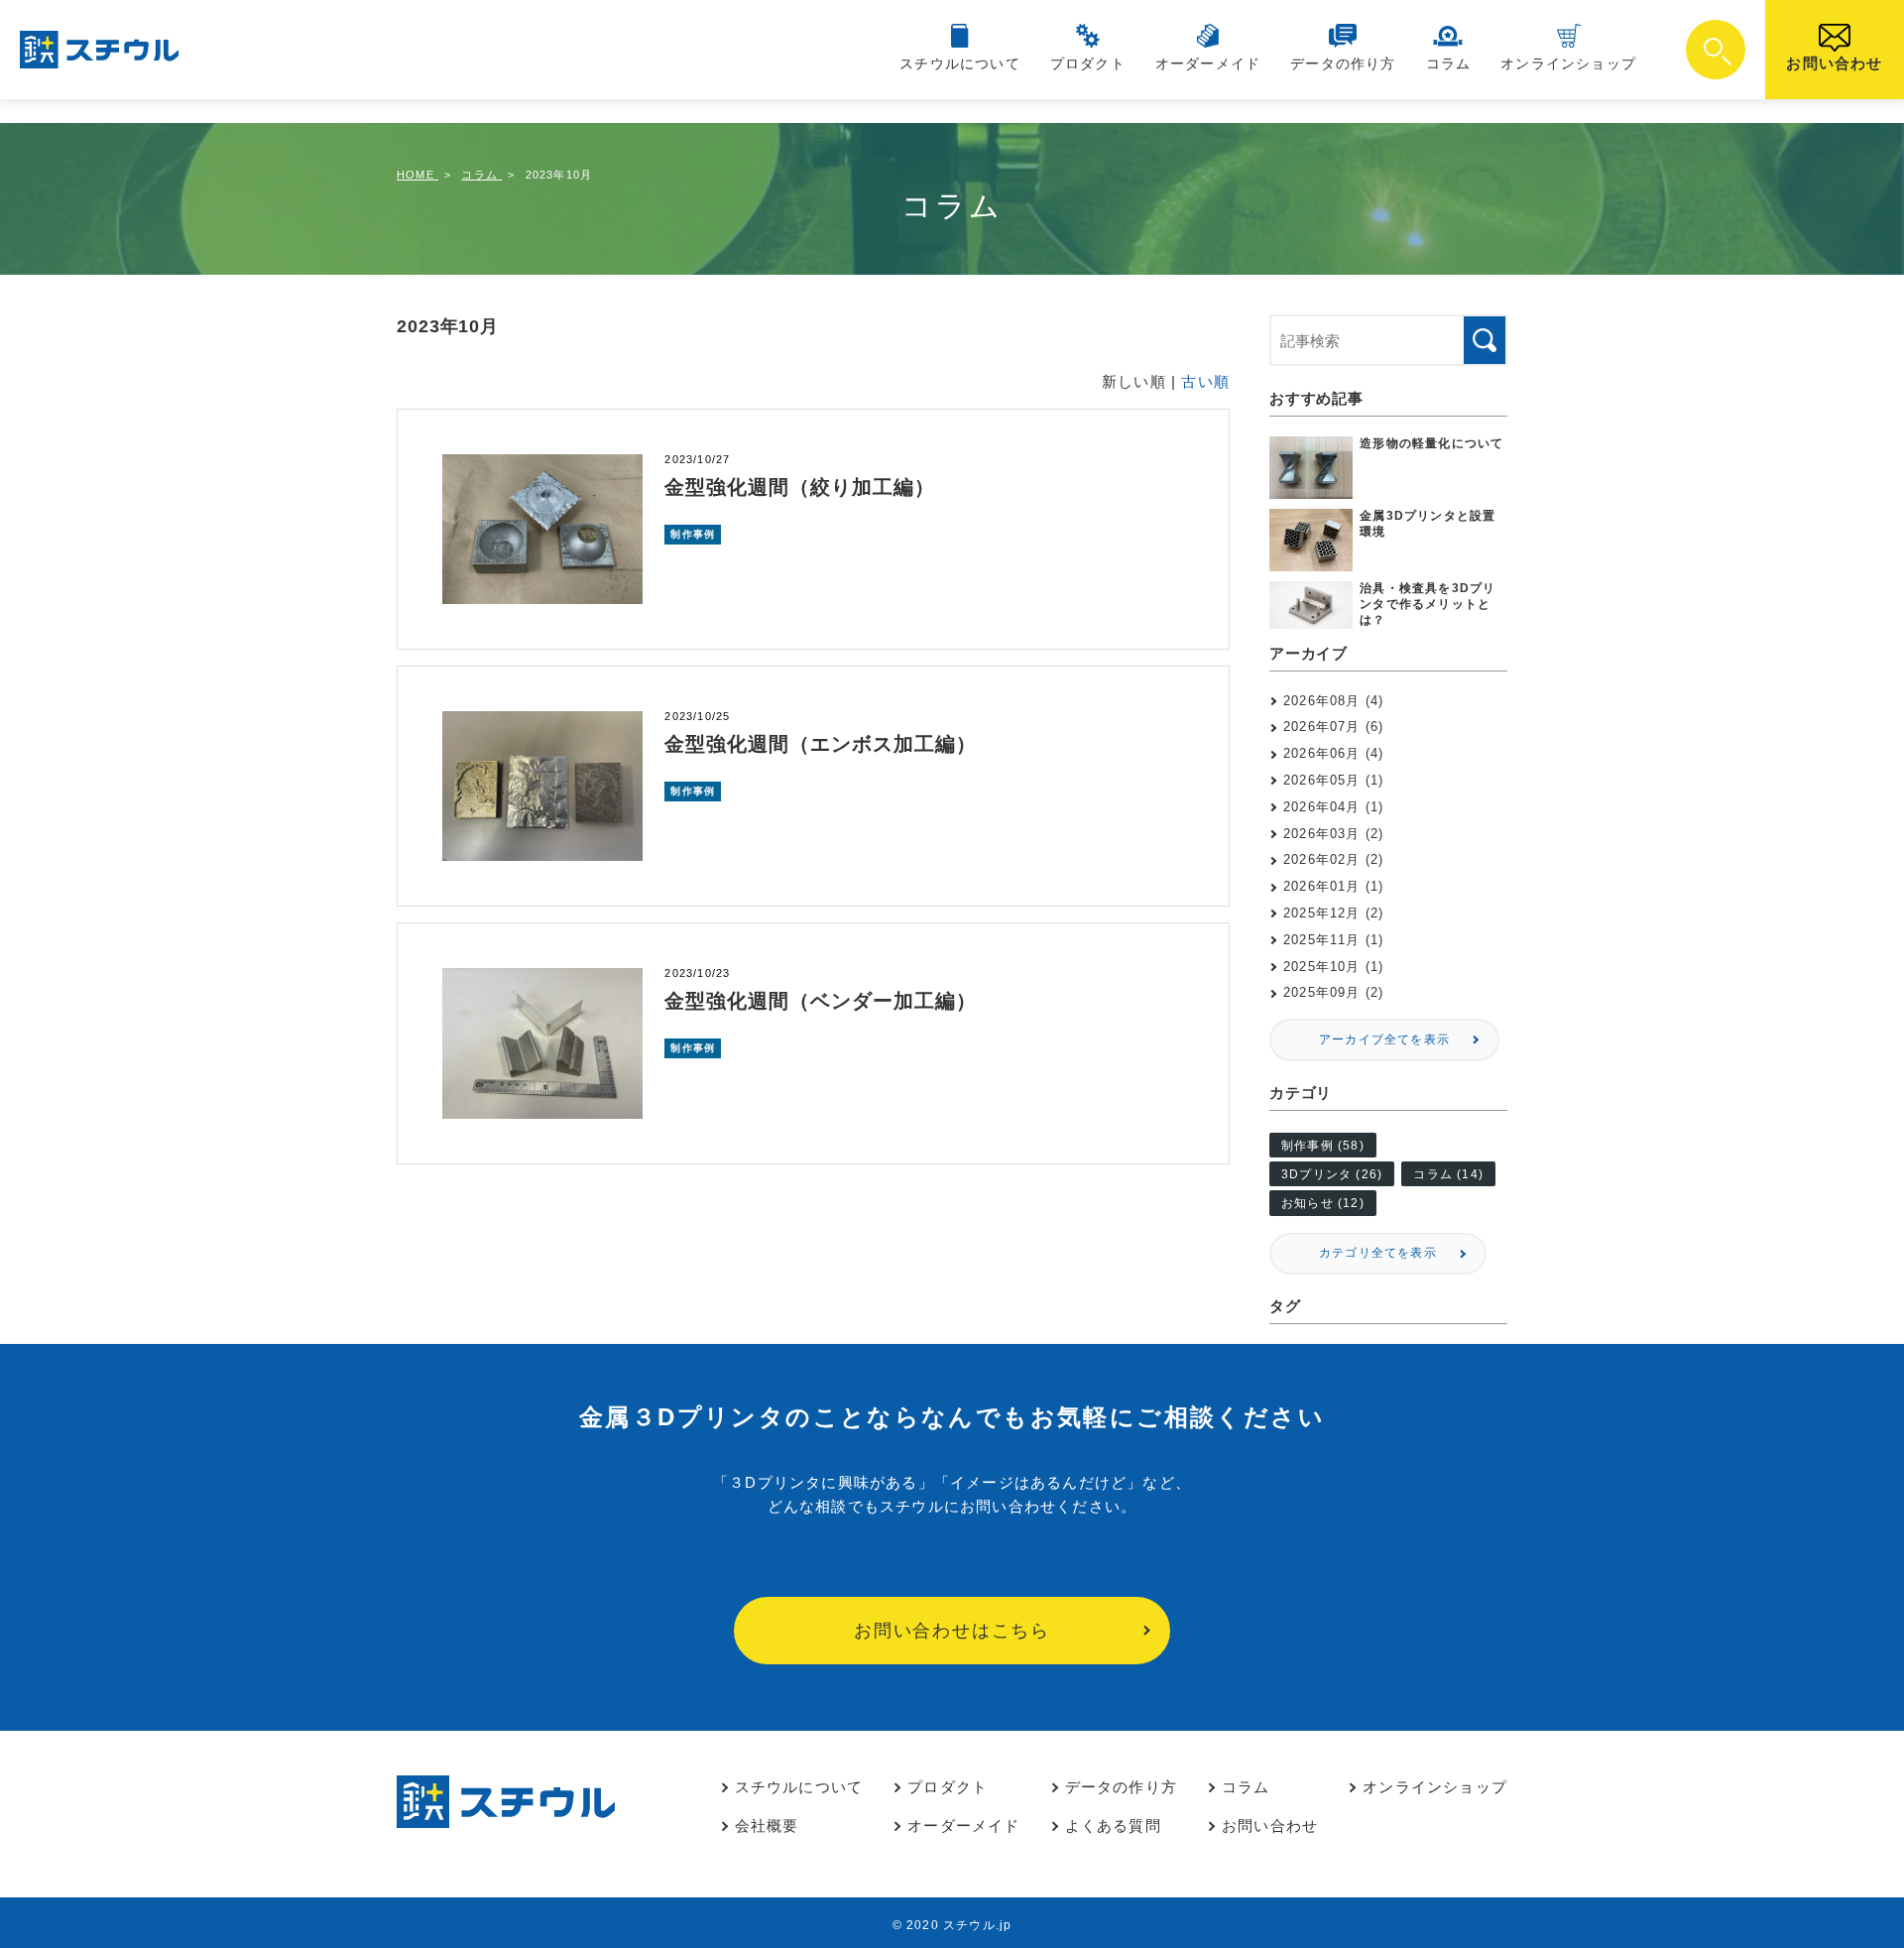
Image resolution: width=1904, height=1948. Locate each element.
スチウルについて (960, 63)
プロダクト (1088, 63)
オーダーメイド (1208, 63)
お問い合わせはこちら (952, 1631)
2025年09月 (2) (1333, 992)
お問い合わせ (1834, 63)
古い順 (1205, 381)
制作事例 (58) (1323, 1146)
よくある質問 (1113, 1826)
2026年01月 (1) (1333, 886)
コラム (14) (1448, 1174)
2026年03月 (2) (1333, 834)
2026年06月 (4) (1333, 753)
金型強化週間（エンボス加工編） (821, 744)
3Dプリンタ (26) (1332, 1174)
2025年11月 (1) (1333, 940)
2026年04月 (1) (1333, 807)
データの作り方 (1343, 63)
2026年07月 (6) (1333, 727)
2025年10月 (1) (1333, 967)
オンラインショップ (1568, 63)
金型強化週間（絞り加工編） (800, 487)
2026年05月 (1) (1333, 780)
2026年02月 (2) (1333, 859)
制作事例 (693, 534)
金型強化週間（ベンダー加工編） (821, 1001)
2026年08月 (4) (1333, 701)
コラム (1449, 63)
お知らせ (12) (1323, 1203)
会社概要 (767, 1826)
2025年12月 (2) (1333, 913)
